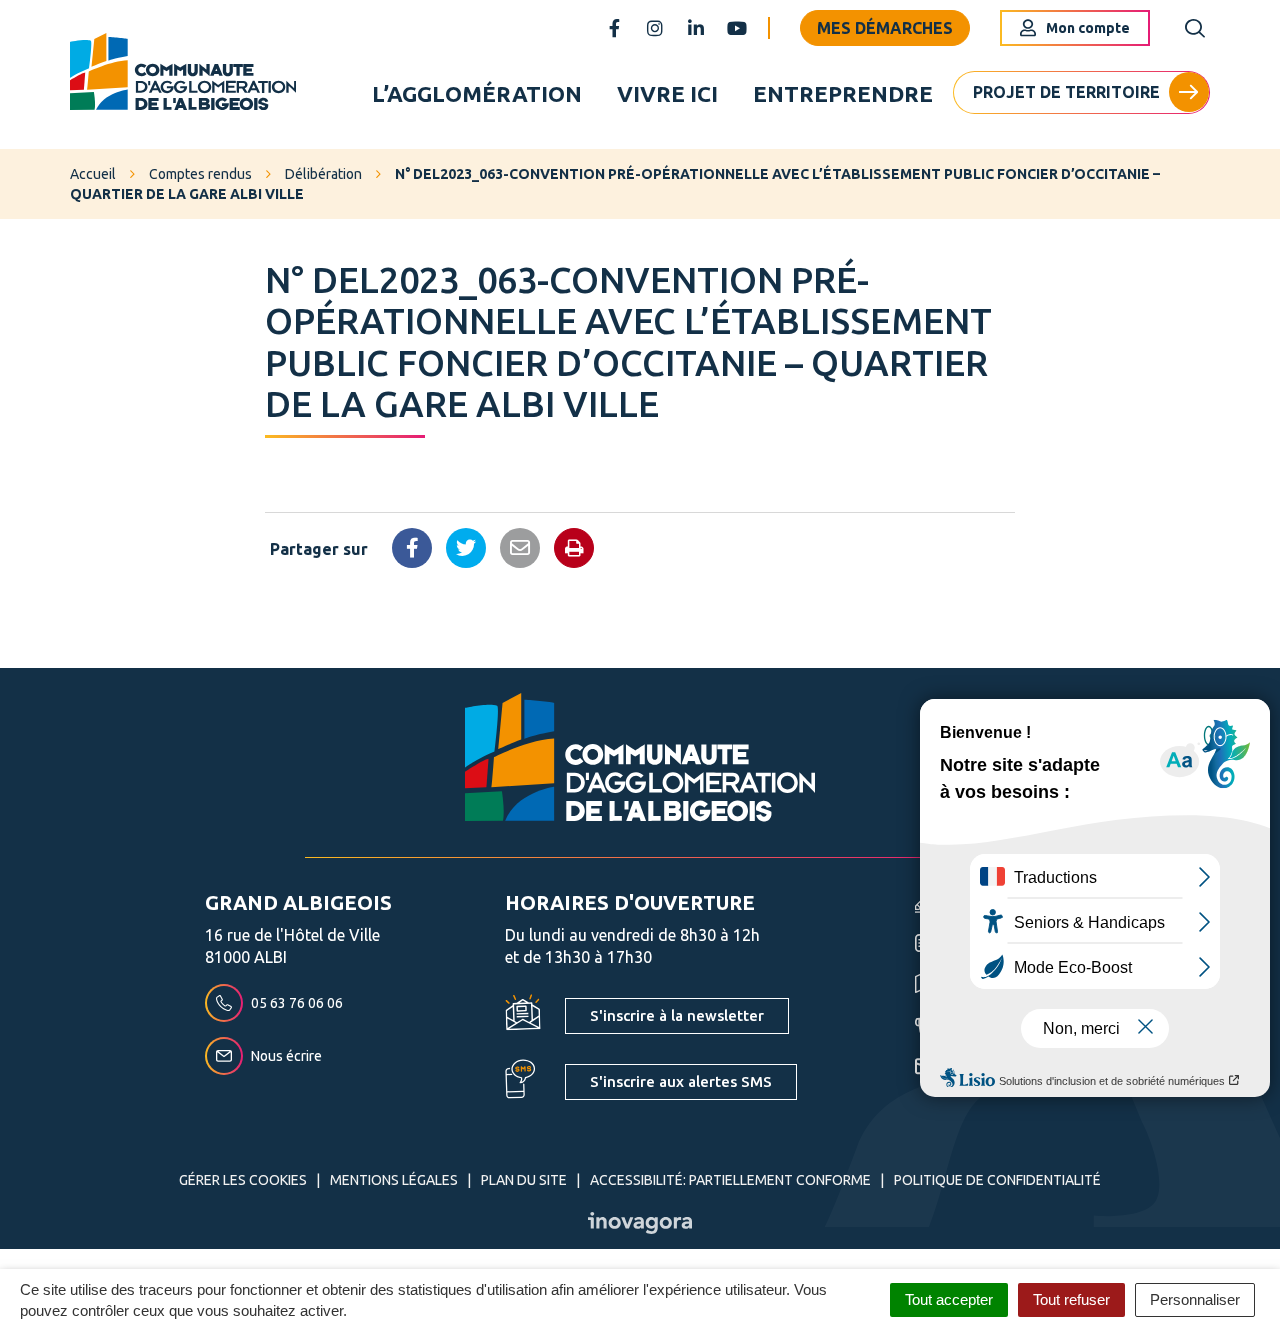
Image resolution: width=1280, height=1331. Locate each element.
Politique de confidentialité (997, 1180)
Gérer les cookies (243, 1180)
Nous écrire (286, 1056)
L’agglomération (477, 93)
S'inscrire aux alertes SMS (681, 1081)
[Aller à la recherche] (1195, 28)
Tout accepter (949, 1299)
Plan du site (524, 1180)
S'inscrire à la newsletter (677, 1015)
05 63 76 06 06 (297, 1003)
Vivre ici (667, 93)
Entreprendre (843, 93)
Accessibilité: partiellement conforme (730, 1180)
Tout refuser (1071, 1299)
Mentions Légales (394, 1180)
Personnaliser (1195, 1299)
